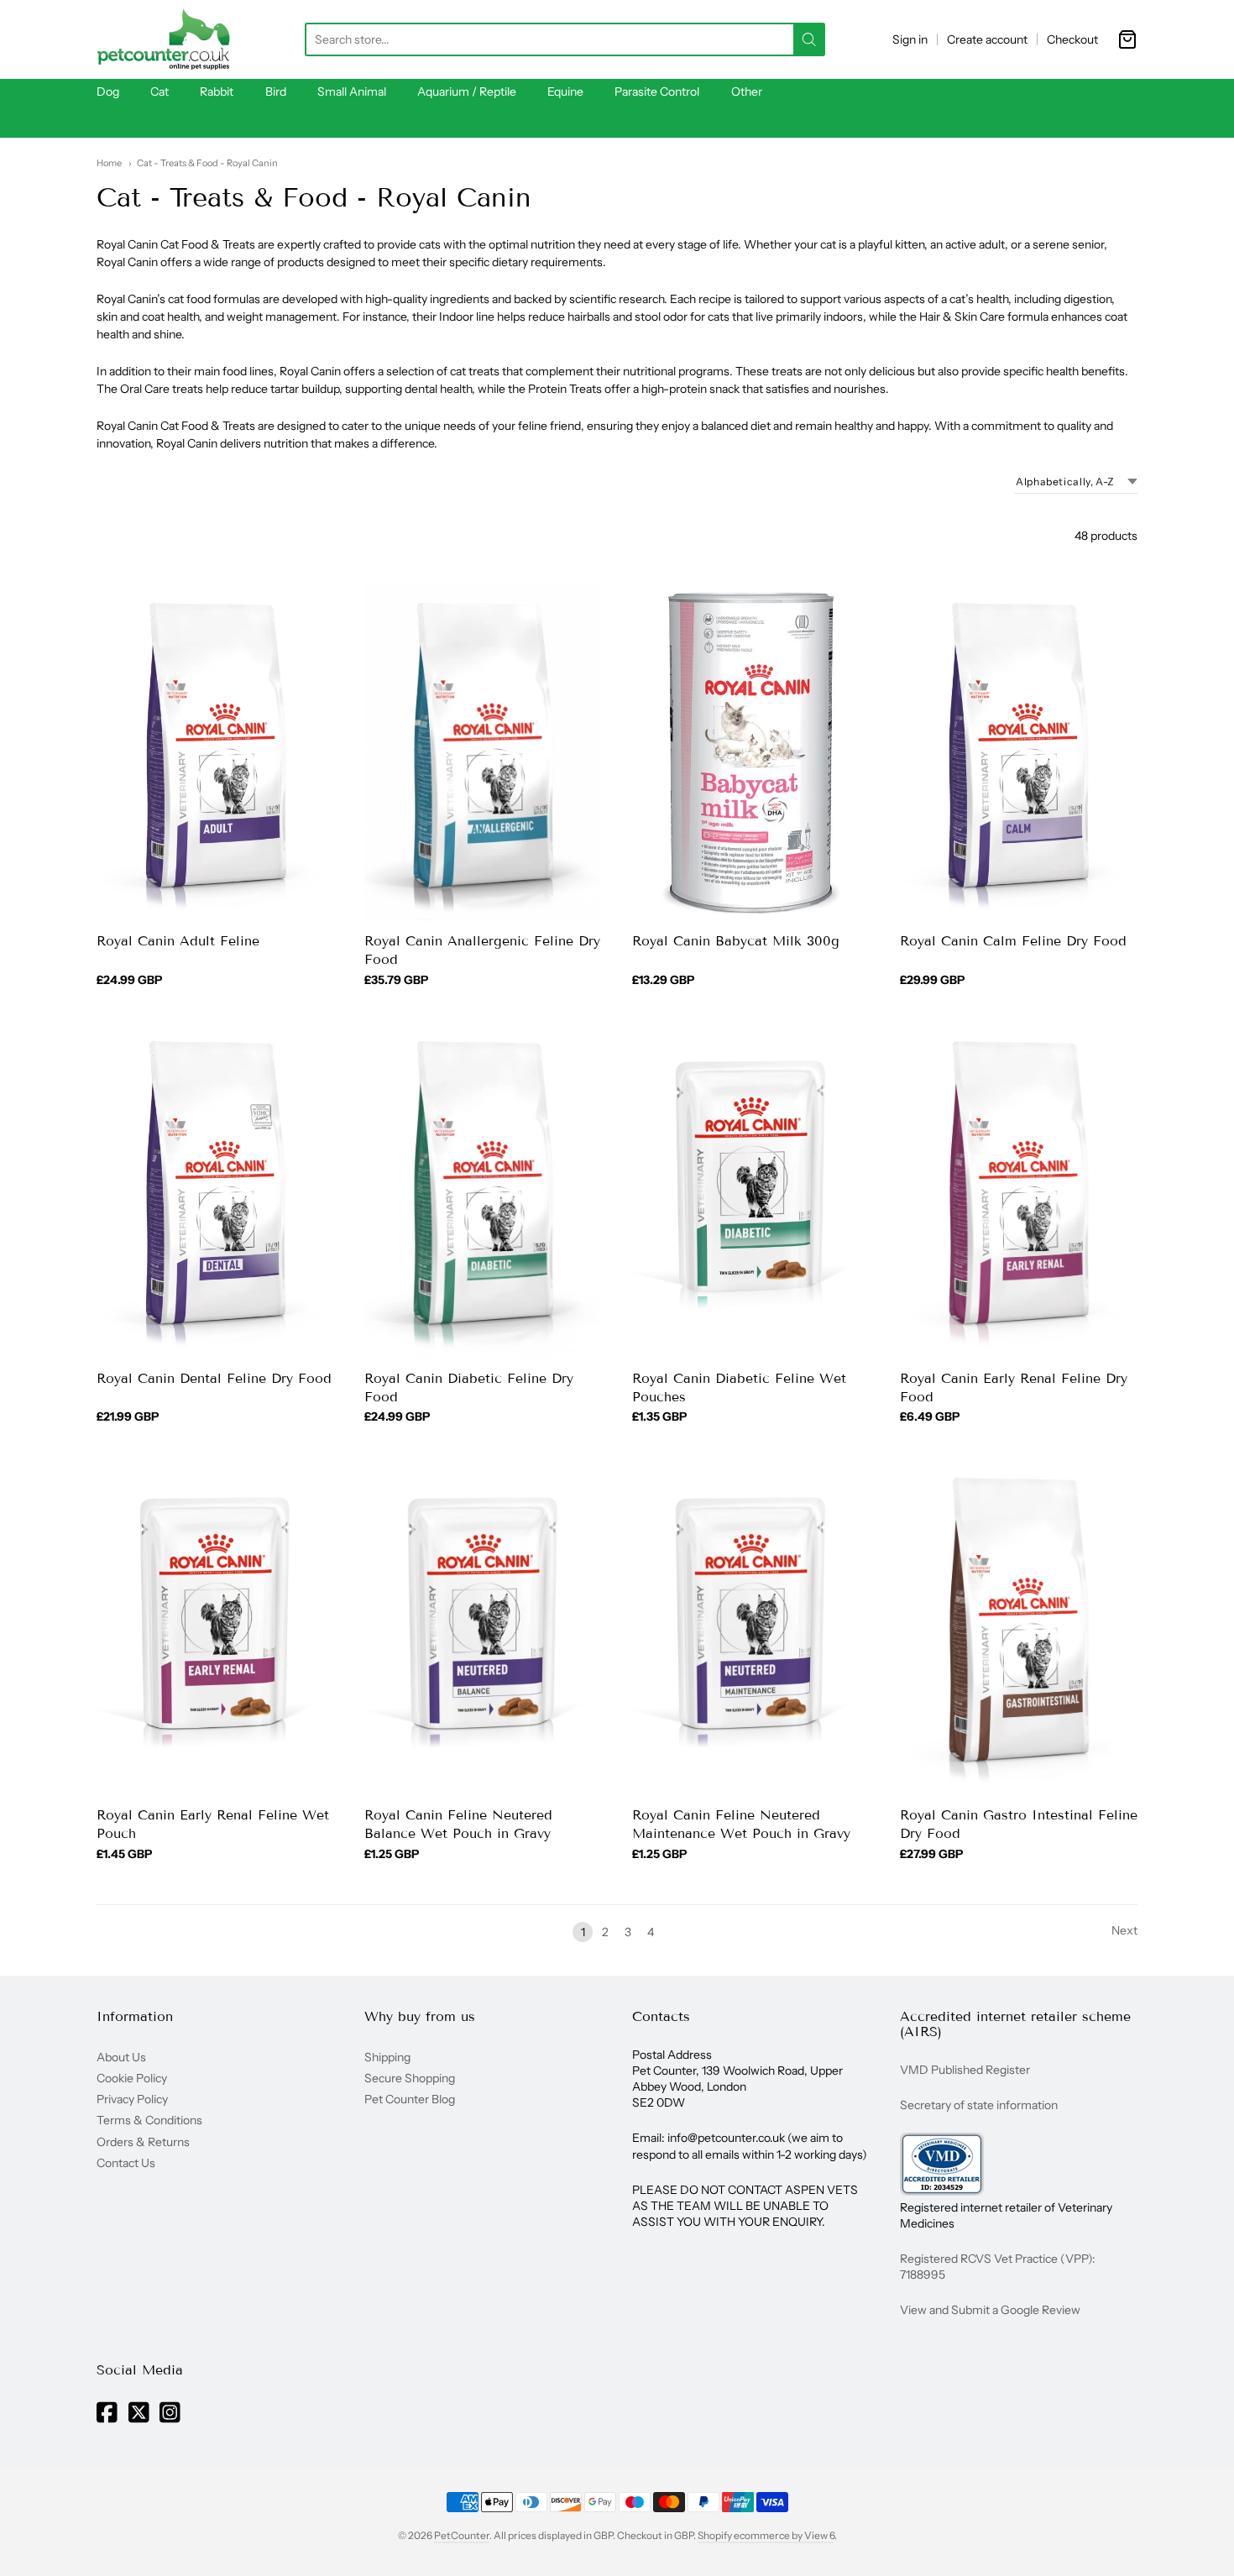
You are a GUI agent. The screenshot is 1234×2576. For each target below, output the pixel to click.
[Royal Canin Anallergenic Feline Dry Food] (483, 752)
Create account (987, 39)
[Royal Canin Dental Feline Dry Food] (215, 1190)
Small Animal (352, 92)
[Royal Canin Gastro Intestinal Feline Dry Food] (1019, 1627)
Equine (565, 92)
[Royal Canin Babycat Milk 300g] (751, 752)
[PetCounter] (164, 39)
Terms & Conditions (149, 2120)
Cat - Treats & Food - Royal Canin (207, 163)
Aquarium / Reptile (467, 92)
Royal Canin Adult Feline (178, 941)
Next (1124, 1930)
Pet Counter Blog (410, 2099)
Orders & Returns (143, 2142)
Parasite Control (657, 92)
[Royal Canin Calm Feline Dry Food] (1019, 752)
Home (109, 163)
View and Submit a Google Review (990, 2310)
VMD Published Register (965, 2070)
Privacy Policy (132, 2099)
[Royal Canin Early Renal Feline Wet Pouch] (215, 1627)
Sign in (910, 39)
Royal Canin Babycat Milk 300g (736, 941)
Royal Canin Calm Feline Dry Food (1013, 941)
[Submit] (809, 39)
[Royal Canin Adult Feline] (215, 752)
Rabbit (217, 92)
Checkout (1072, 39)
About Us (121, 2057)
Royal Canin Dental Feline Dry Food (214, 1378)
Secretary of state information (979, 2105)
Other (747, 92)
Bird (276, 92)
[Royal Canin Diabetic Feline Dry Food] (483, 1190)
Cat (159, 92)
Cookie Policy (132, 2078)
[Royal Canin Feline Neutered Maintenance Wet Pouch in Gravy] (751, 1627)
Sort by (980, 482)
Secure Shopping (410, 2078)
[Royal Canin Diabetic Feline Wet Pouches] (751, 1190)
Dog (108, 92)
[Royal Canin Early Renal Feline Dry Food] (1019, 1190)
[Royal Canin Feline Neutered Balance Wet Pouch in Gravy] (483, 1627)
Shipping (387, 2057)
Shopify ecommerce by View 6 (766, 2535)
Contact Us (126, 2163)
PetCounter (462, 2535)
